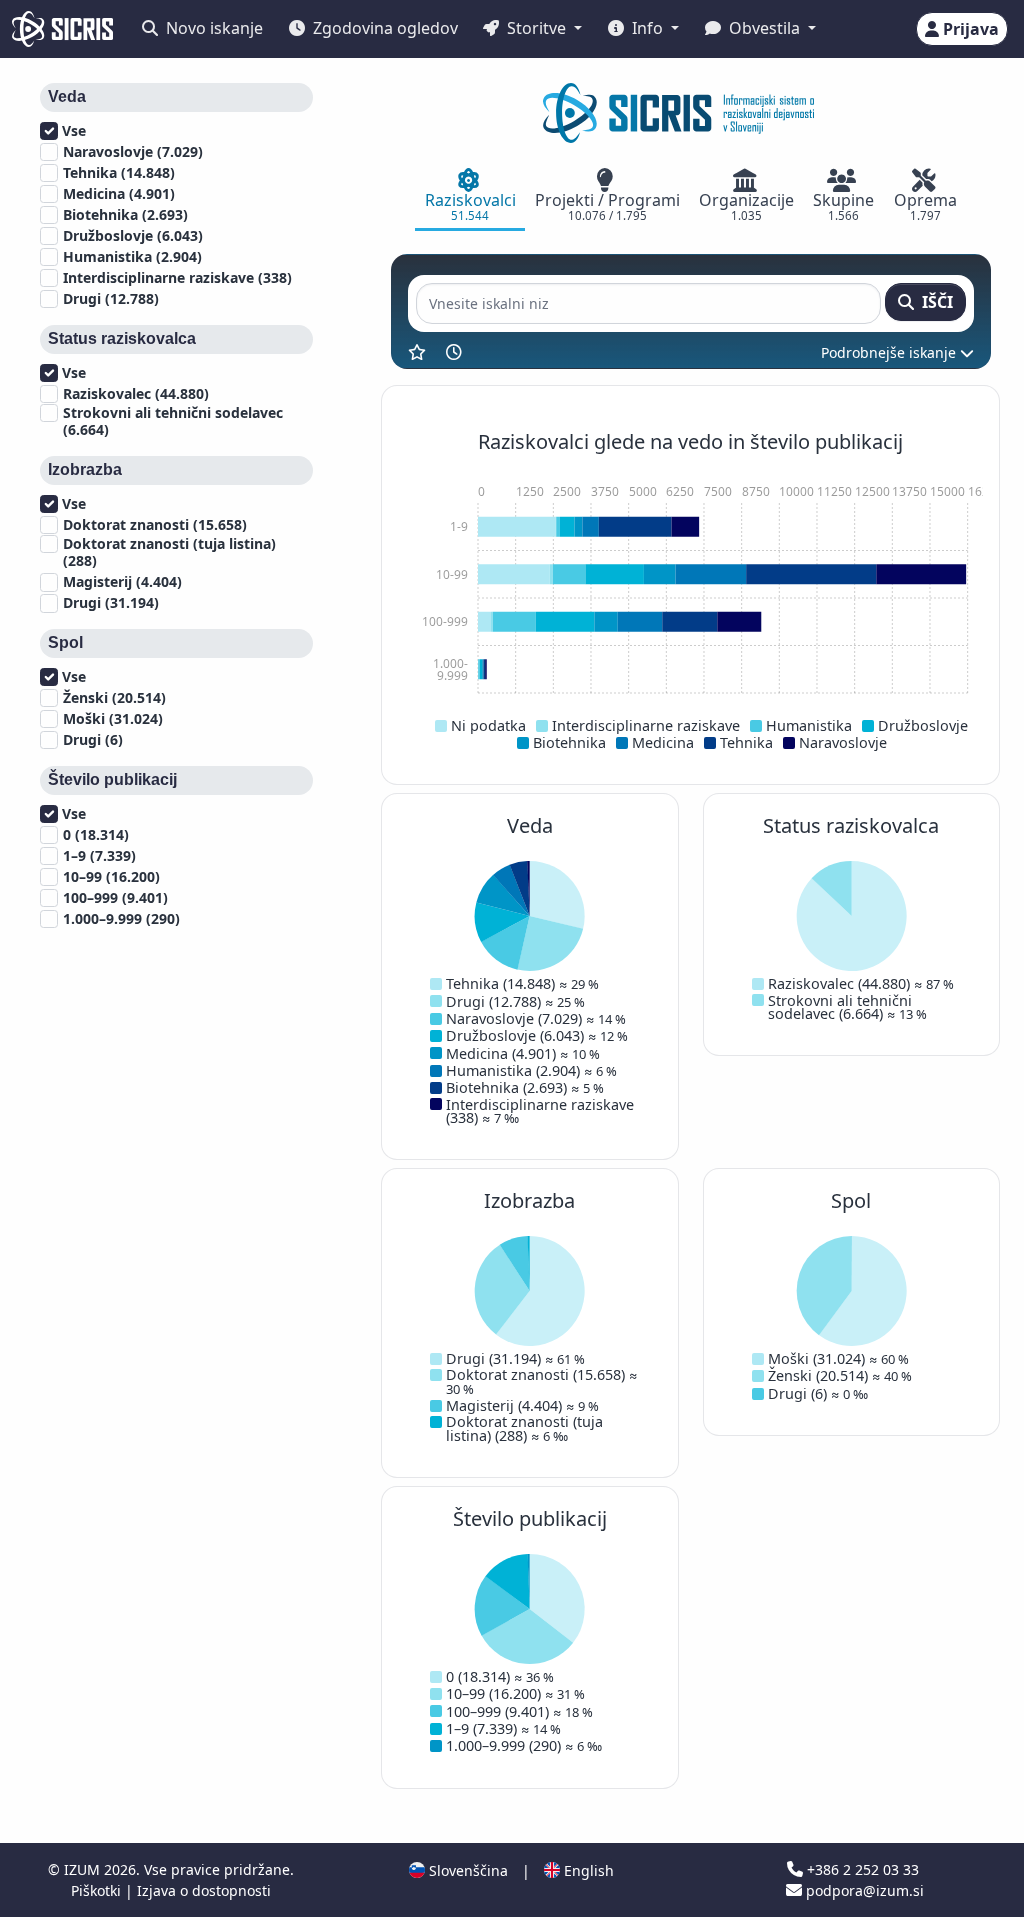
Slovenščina (466, 1870)
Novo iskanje (212, 28)
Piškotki (98, 1890)
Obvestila (764, 28)
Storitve (536, 28)
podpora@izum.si (863, 1890)
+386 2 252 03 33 (861, 1869)
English (587, 1870)
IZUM (84, 1869)
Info (647, 28)
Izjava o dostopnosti (204, 1890)
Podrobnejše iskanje (890, 352)
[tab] (470, 197)
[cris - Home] (62, 29)
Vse (72, 131)
